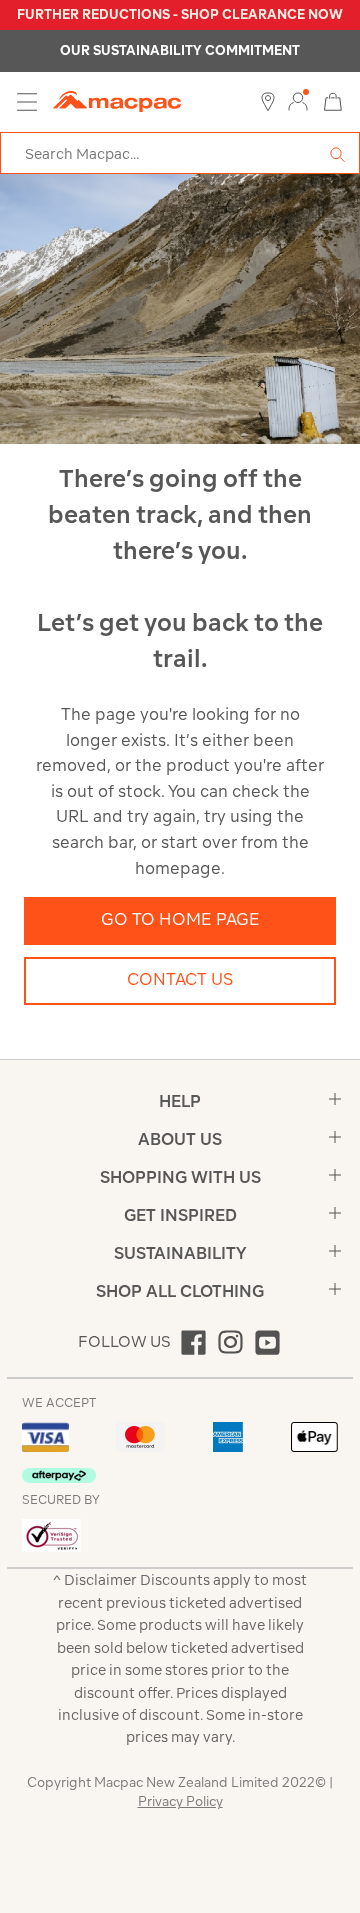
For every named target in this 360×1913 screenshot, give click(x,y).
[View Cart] (333, 100)
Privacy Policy (180, 1801)
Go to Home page (180, 919)
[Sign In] (298, 102)
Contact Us (180, 979)
